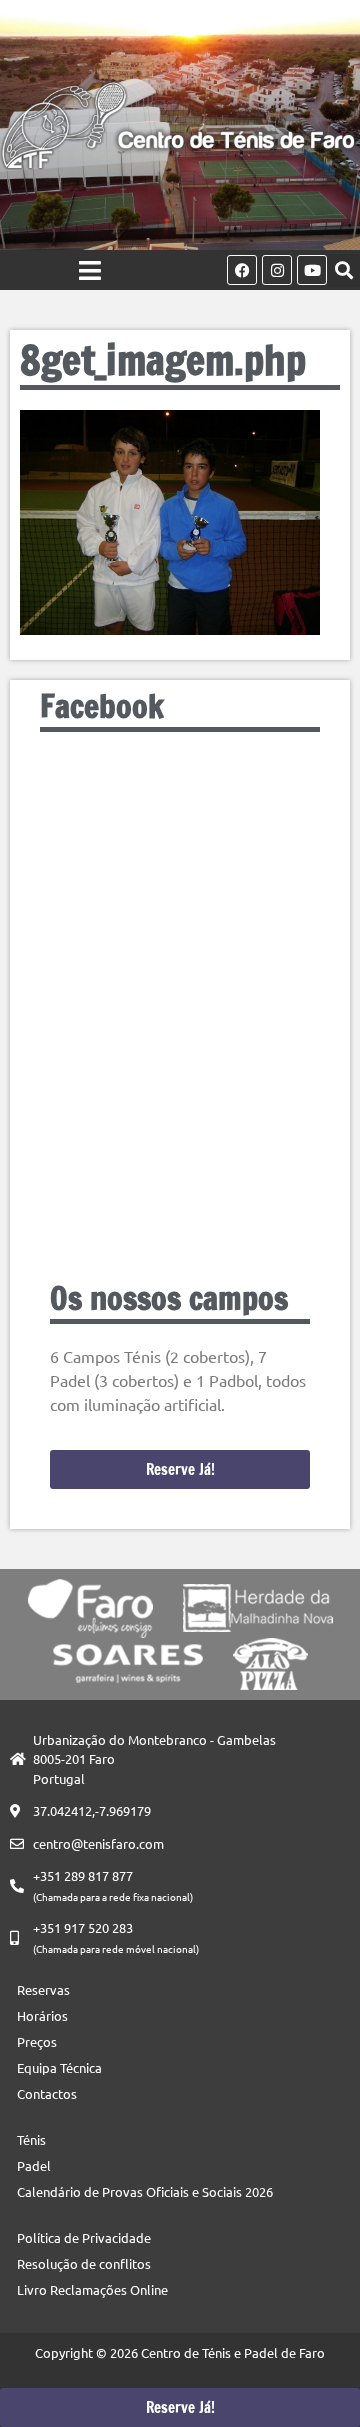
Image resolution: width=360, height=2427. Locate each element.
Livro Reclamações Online (92, 2289)
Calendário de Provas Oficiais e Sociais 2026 (145, 2191)
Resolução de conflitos (84, 2263)
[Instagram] (277, 270)
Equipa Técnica (59, 2067)
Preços (37, 2041)
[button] (343, 270)
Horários (42, 2015)
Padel (34, 2165)
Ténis (31, 2139)
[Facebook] (242, 270)
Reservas (43, 1989)
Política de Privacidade (84, 2237)
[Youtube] (312, 270)
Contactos (47, 2093)
